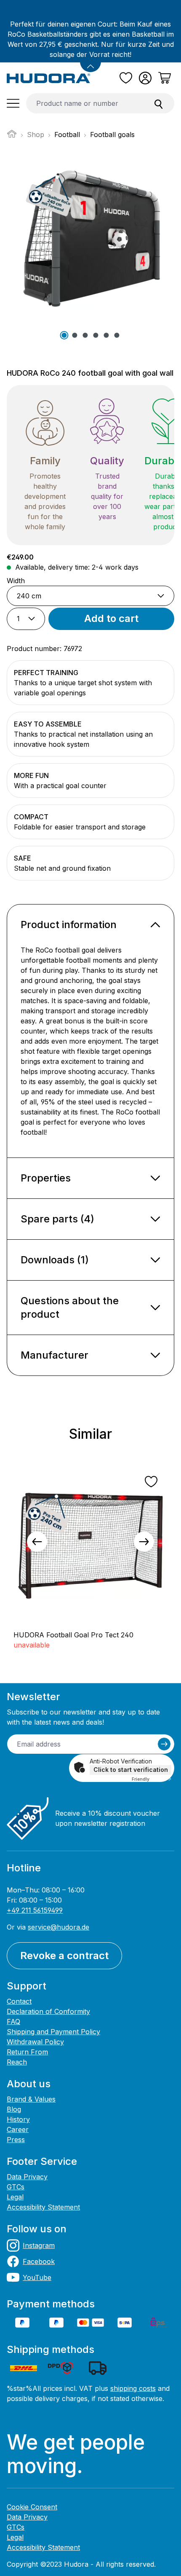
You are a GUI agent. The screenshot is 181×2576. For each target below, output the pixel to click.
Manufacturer (55, 1355)
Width (16, 580)
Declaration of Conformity (48, 2011)
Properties (46, 1178)
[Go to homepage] (49, 78)
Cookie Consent (32, 2507)
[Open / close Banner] (90, 62)
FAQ (13, 2022)
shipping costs (133, 2388)
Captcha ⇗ (152, 1779)
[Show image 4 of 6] (96, 335)
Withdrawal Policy (35, 2042)
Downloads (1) (55, 1260)
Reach (17, 2062)
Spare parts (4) (57, 1219)
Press (16, 2140)
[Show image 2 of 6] (75, 335)
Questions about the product (70, 1307)
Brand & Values (31, 2099)
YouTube (37, 2277)
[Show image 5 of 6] (106, 335)
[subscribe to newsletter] (164, 1744)
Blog (14, 2109)
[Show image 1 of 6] (64, 335)
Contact (19, 2001)
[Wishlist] (126, 78)
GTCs (16, 2187)
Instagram (39, 2245)
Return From (27, 2052)
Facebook (39, 2261)
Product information (69, 925)
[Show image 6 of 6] (117, 335)
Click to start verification (131, 1770)
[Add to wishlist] (151, 1482)
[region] (90, 1542)
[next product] (144, 1542)
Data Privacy (27, 2177)
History (18, 2119)
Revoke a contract (64, 1956)
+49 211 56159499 (35, 1910)
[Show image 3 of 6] (85, 335)
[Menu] (13, 103)
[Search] (159, 103)
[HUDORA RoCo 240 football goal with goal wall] (90, 240)
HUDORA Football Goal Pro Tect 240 (73, 1635)
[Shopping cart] (165, 78)
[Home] (12, 136)
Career (18, 2129)
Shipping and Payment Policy (53, 2032)
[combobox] (85, 103)
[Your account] (145, 78)
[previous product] (37, 1542)
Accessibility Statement (43, 2207)
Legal (15, 2197)
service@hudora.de (59, 1927)
